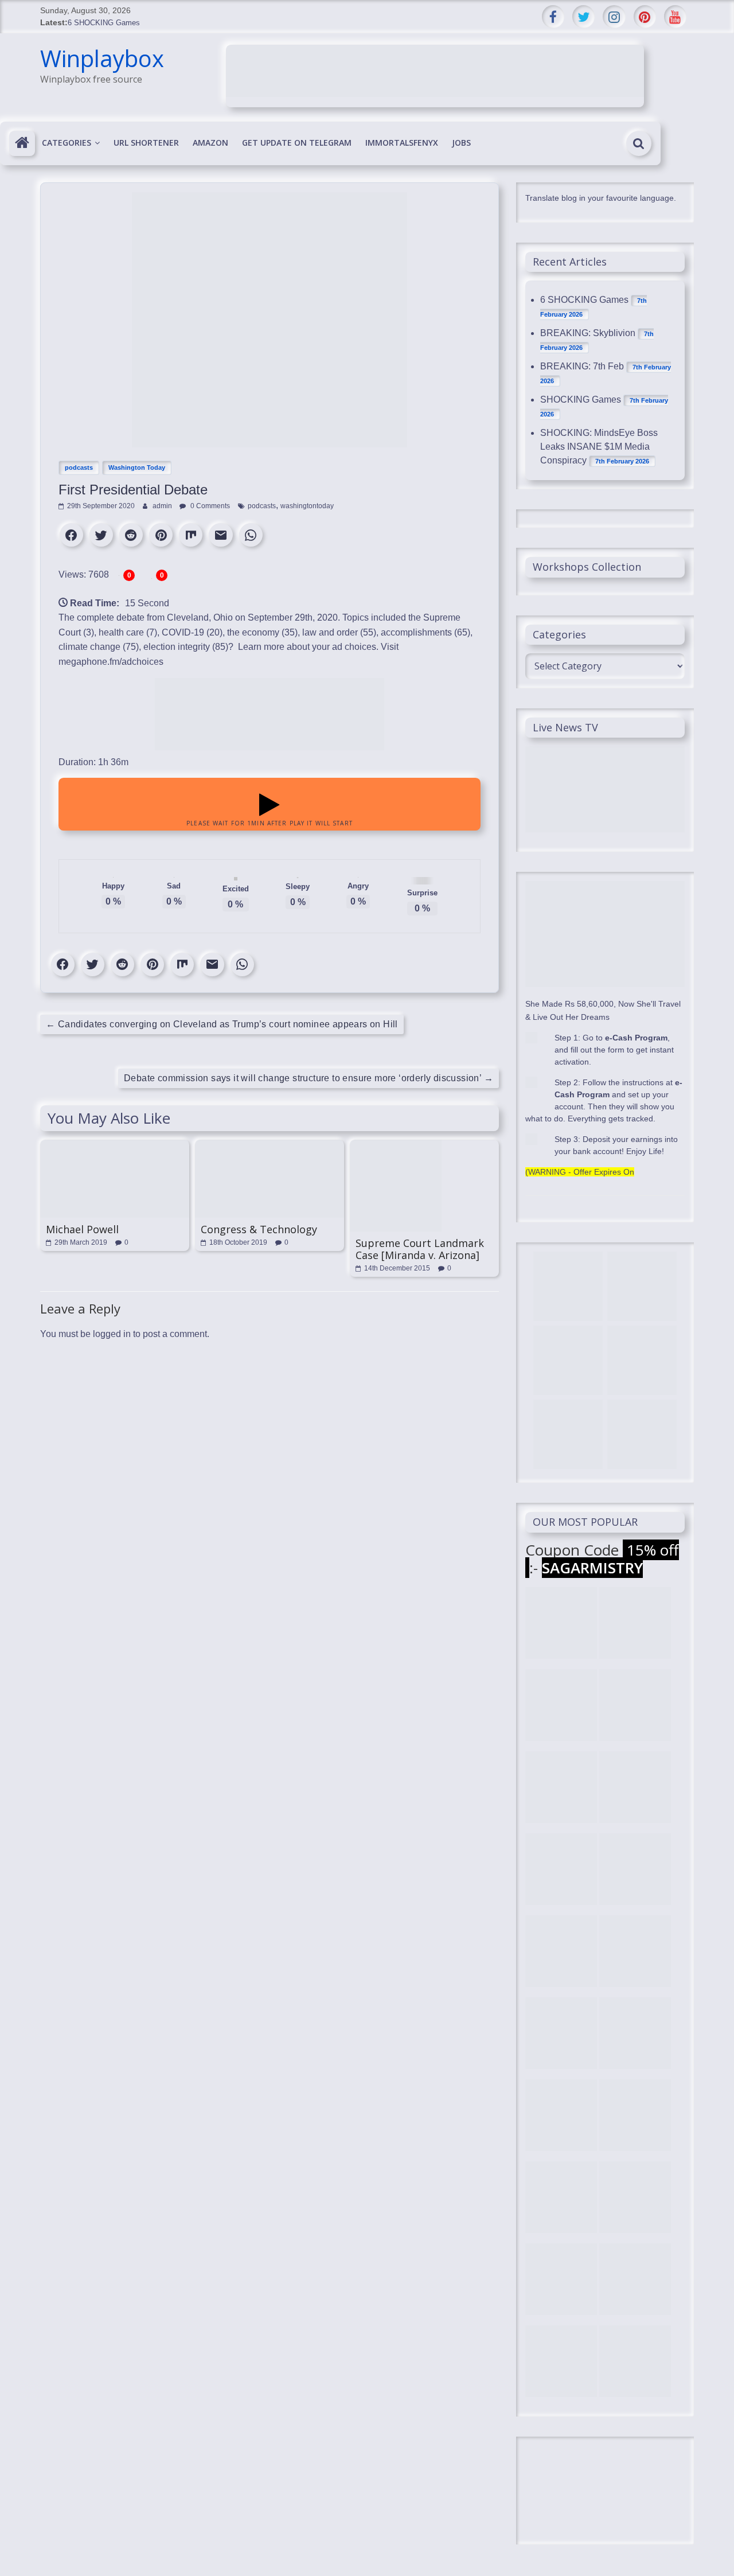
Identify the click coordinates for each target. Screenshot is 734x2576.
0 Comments (209, 506)
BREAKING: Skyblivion (588, 333)
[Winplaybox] (22, 143)
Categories (67, 143)
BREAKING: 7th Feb (582, 366)
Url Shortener (146, 143)
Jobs (461, 143)
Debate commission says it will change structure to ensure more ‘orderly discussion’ (309, 1078)
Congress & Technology (259, 1229)
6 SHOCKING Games (104, 23)
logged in (112, 1334)
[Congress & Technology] (270, 1145)
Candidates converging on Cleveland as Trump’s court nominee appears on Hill (222, 1024)
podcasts (79, 467)
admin (163, 506)
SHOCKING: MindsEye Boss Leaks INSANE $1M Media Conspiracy (599, 447)
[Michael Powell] (115, 1145)
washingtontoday (307, 506)
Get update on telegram (297, 143)
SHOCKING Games (581, 400)
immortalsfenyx (402, 143)
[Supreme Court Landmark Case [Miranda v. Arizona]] (396, 1145)
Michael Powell (82, 1229)
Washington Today (137, 467)
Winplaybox (102, 58)
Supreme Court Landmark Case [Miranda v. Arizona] (420, 1249)
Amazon (210, 143)
